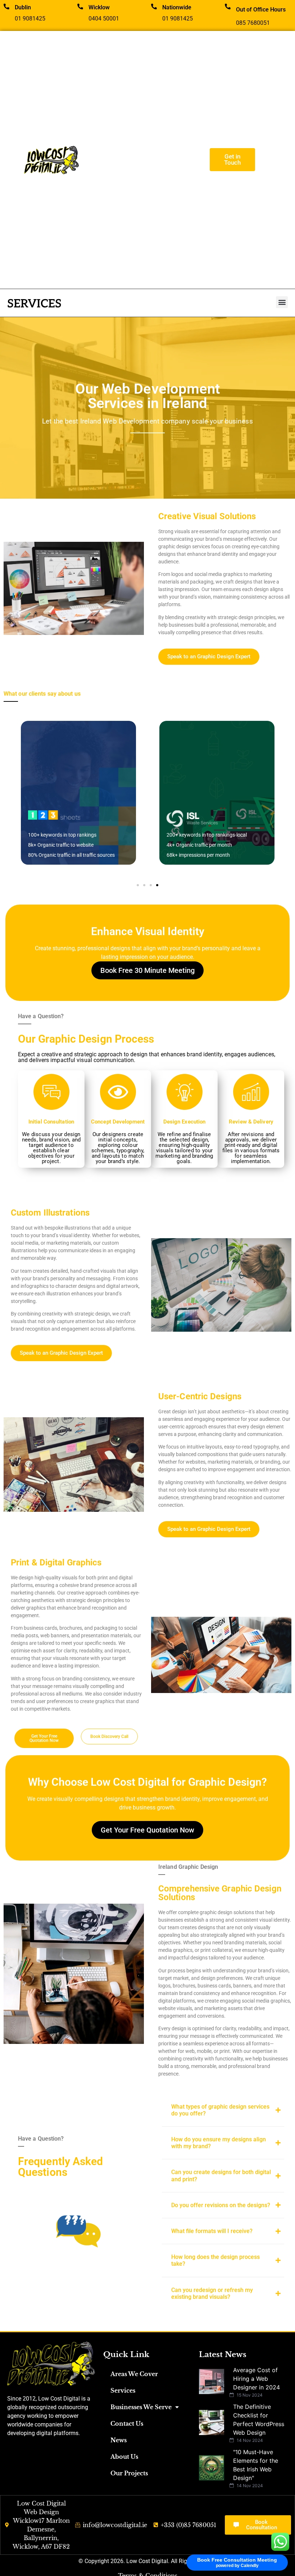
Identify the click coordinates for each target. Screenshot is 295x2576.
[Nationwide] (154, 6)
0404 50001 (104, 19)
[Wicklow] (80, 6)
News (119, 2440)
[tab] (223, 2110)
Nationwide (177, 7)
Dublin (23, 7)
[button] (282, 302)
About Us (124, 2457)
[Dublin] (6, 6)
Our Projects (129, 2473)
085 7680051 (253, 23)
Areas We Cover (134, 2374)
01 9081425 (30, 19)
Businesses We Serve (141, 2407)
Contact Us (127, 2424)
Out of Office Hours (261, 10)
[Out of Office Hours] (228, 6)
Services (123, 2390)
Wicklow (99, 7)
